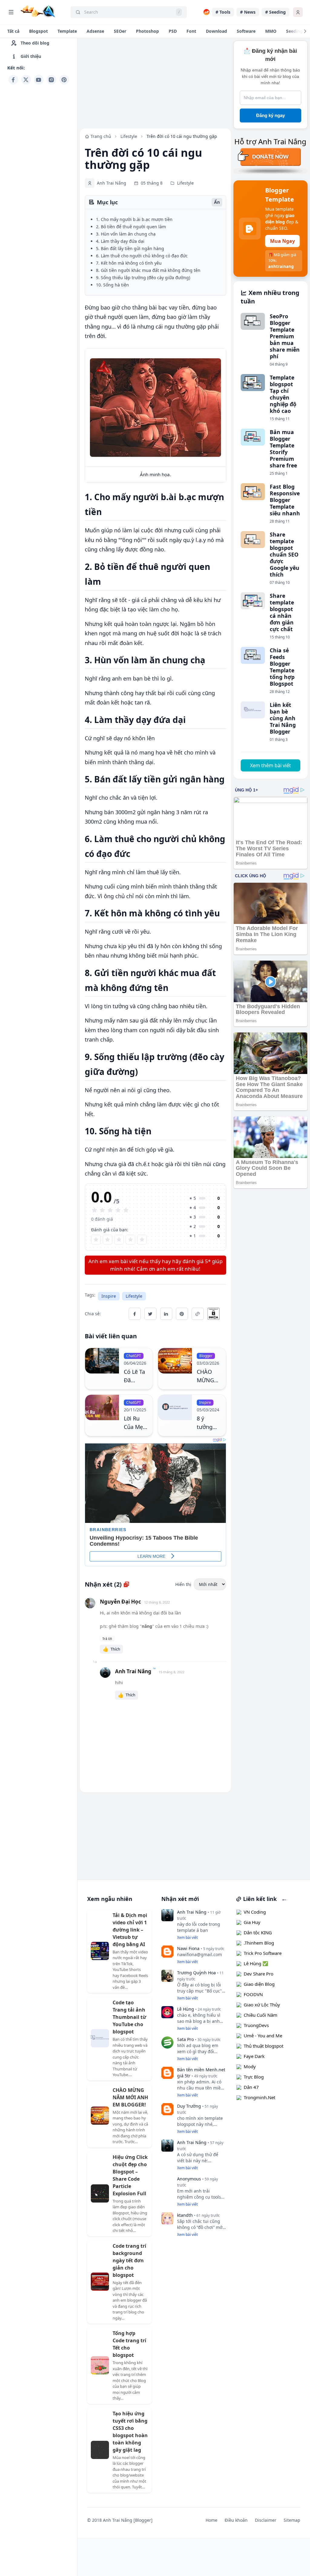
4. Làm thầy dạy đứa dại (120, 241)
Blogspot (38, 31)
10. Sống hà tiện (112, 285)
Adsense (95, 31)
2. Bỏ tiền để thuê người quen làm (131, 227)
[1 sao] (96, 1239)
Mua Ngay (282, 241)
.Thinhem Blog (259, 1943)
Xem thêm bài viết (270, 765)
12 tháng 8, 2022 (157, 1602)
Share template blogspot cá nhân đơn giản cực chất (282, 612)
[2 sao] (107, 1239)
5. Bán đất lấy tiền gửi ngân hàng (130, 248)
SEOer (120, 31)
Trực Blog (254, 2077)
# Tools (223, 12)
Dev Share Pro (259, 1974)
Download (216, 31)
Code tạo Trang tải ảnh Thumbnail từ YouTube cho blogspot (129, 2017)
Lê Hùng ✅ (256, 1963)
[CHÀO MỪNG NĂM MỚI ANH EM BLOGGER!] (175, 1369)
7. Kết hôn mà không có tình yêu (129, 263)
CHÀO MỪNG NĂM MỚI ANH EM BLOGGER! (130, 2097)
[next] (305, 31)
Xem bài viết (187, 1937)
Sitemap (292, 2520)
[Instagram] (51, 80)
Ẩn (217, 202)
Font (191, 31)
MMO (271, 31)
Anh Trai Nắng (133, 1671)
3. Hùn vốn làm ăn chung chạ (126, 234)
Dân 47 (251, 2087)
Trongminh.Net (259, 2097)
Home (211, 2520)
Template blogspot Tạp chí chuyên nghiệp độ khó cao (283, 394)
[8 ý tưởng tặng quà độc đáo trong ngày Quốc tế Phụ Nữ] (175, 1415)
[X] (26, 80)
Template (67, 31)
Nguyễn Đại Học (120, 1602)
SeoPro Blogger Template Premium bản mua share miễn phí (285, 336)
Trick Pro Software (263, 1953)
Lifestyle (134, 1296)
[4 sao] (130, 1239)
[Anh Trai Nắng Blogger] (38, 11)
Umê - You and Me (263, 2036)
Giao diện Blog (259, 1984)
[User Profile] (298, 12)
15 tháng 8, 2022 (171, 1672)
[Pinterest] (64, 80)
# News (248, 12)
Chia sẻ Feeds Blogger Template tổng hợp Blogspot (282, 667)
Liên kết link (259, 1899)
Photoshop (147, 31)
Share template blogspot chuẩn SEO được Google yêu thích (285, 554)
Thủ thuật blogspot (264, 2046)
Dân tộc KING (258, 1932)
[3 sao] (119, 1239)
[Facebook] (13, 80)
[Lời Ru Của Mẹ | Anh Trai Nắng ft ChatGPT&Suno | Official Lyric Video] (102, 1415)
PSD (173, 31)
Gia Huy (252, 1922)
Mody (250, 2066)
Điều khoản (236, 2520)
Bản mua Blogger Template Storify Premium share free (283, 449)
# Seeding (275, 12)
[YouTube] (39, 80)
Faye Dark (254, 2056)
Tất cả (13, 31)
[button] (111, 1649)
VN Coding (255, 1912)
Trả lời (107, 1639)
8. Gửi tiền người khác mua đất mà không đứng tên (148, 270)
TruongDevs (256, 2025)
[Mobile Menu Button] (11, 12)
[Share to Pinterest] (182, 1314)
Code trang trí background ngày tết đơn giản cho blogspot (129, 2260)
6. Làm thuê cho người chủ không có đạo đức (142, 256)
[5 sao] (142, 1239)
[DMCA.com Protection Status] (217, 1314)
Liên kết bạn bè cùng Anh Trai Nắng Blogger (283, 718)
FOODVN (253, 1994)
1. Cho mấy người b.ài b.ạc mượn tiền (134, 219)
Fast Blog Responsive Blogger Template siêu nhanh (285, 500)
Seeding (294, 31)
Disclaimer (266, 2520)
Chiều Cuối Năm (261, 2015)
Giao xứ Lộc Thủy (262, 2005)
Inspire (109, 1296)
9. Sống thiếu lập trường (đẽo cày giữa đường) (143, 278)
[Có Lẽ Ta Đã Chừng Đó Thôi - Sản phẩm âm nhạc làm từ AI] (102, 1369)
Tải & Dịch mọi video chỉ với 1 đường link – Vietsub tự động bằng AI (130, 1930)
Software (246, 31)
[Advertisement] (39, 178)
